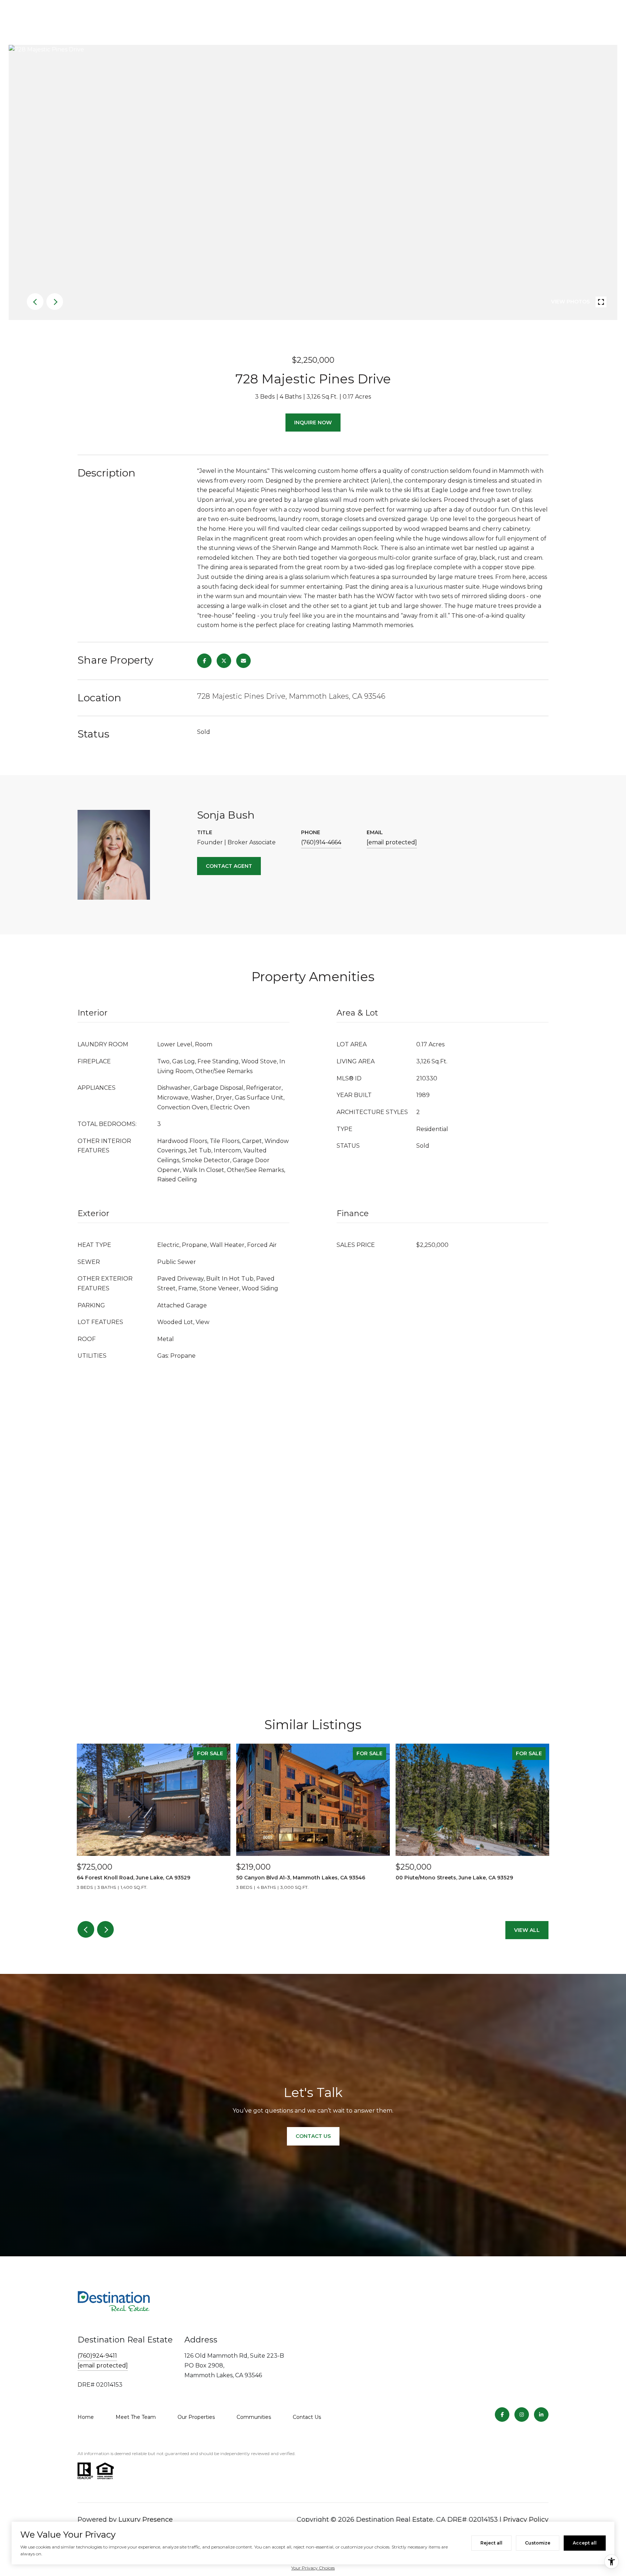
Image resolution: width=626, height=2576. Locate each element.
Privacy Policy (526, 2520)
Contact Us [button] (313, 2136)
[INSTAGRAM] (522, 2415)
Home (86, 2417)
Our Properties (196, 2417)
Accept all (585, 2543)
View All (527, 1930)
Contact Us (307, 2417)
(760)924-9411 (97, 2356)
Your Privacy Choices (313, 2568)
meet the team (136, 2417)
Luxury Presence (146, 2520)
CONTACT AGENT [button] (229, 866)
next (55, 302)
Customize (538, 2543)
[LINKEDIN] (541, 2415)
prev (35, 302)
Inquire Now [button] (313, 423)
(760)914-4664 (321, 842)
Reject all (491, 2543)
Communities (254, 2417)
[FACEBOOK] (502, 2415)
